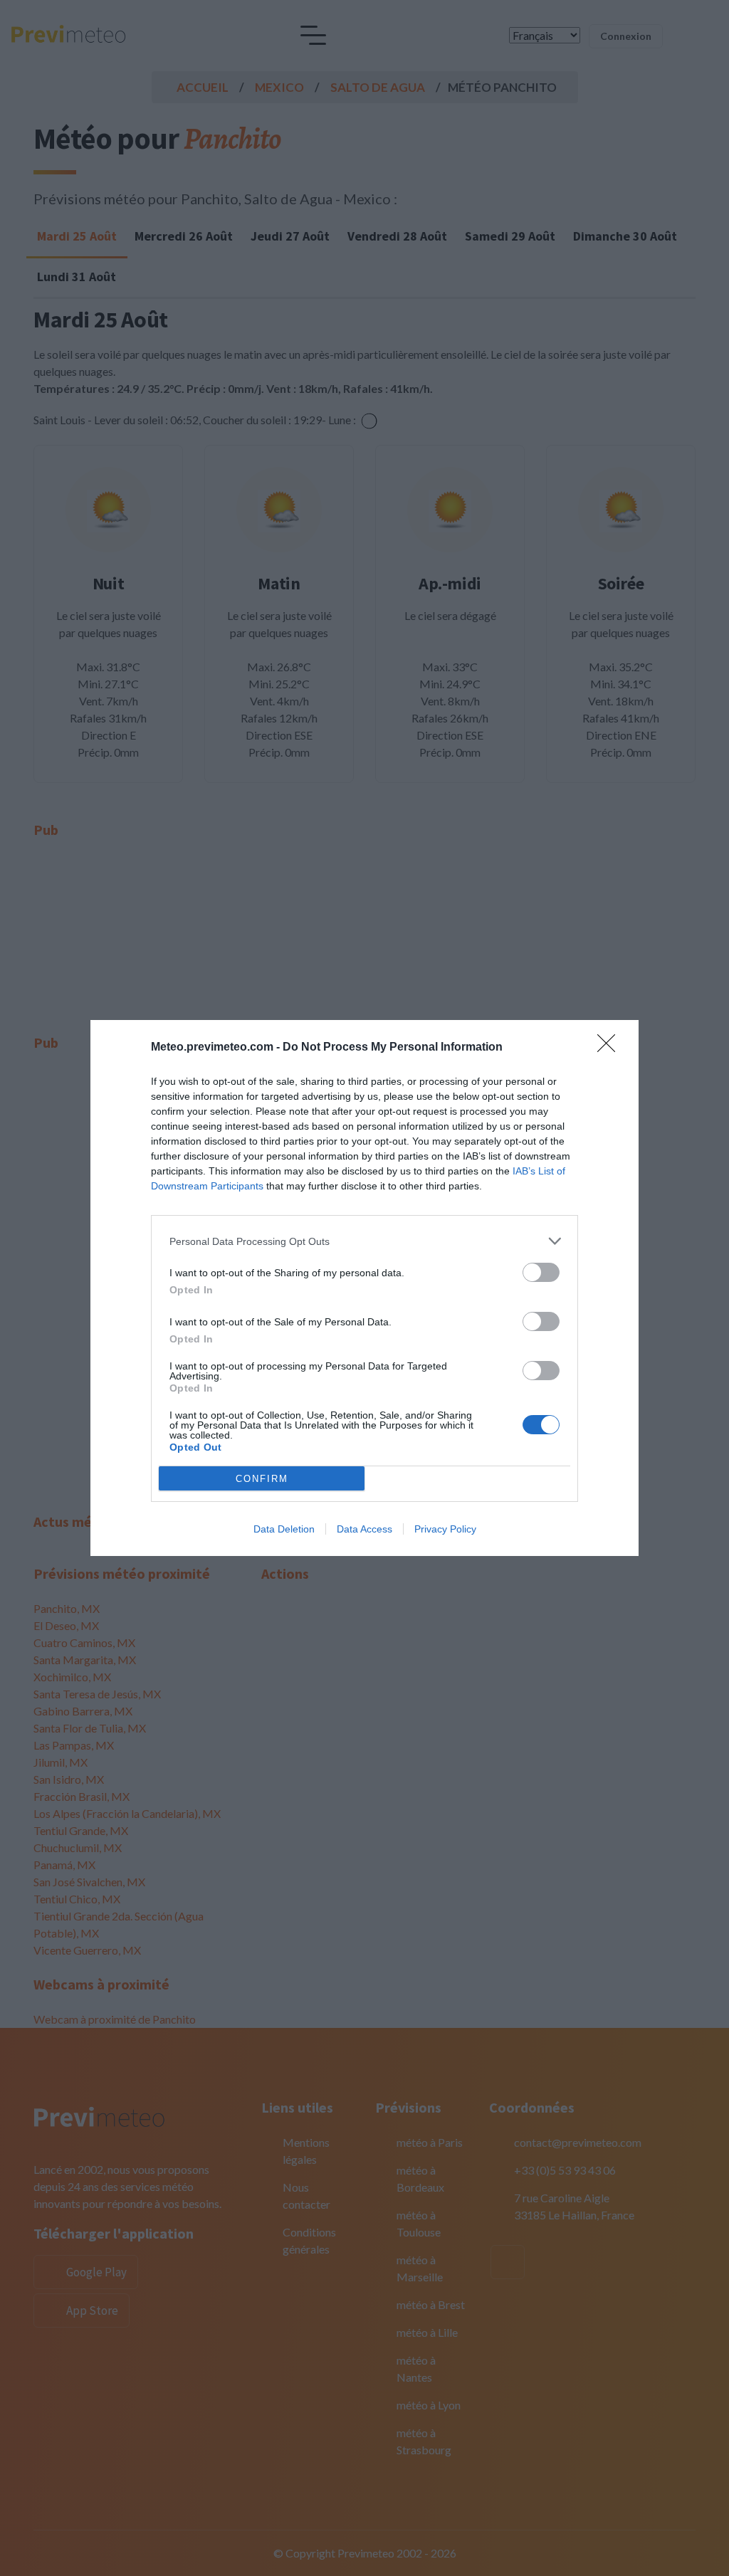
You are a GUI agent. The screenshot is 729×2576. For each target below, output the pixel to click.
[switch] (541, 1272)
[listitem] (364, 1241)
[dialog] (364, 1288)
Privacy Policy (445, 1529)
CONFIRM (262, 1479)
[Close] (611, 1048)
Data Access (364, 1529)
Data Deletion (284, 1529)
